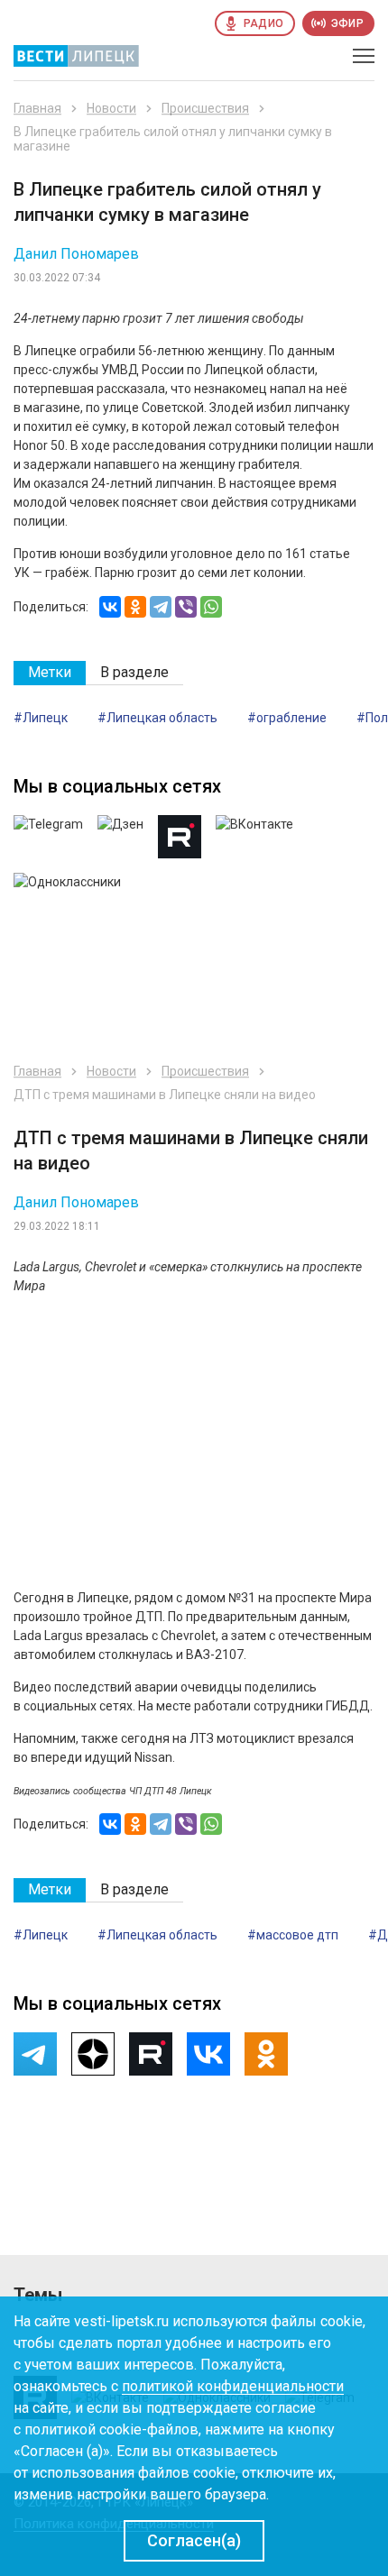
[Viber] (186, 607)
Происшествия (205, 108)
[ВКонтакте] (110, 607)
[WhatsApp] (211, 607)
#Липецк (41, 718)
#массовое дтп (293, 1935)
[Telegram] (161, 607)
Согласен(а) (194, 2540)
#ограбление (287, 718)
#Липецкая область (157, 718)
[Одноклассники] (135, 607)
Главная (37, 108)
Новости (111, 108)
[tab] (50, 673)
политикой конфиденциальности (233, 2386)
